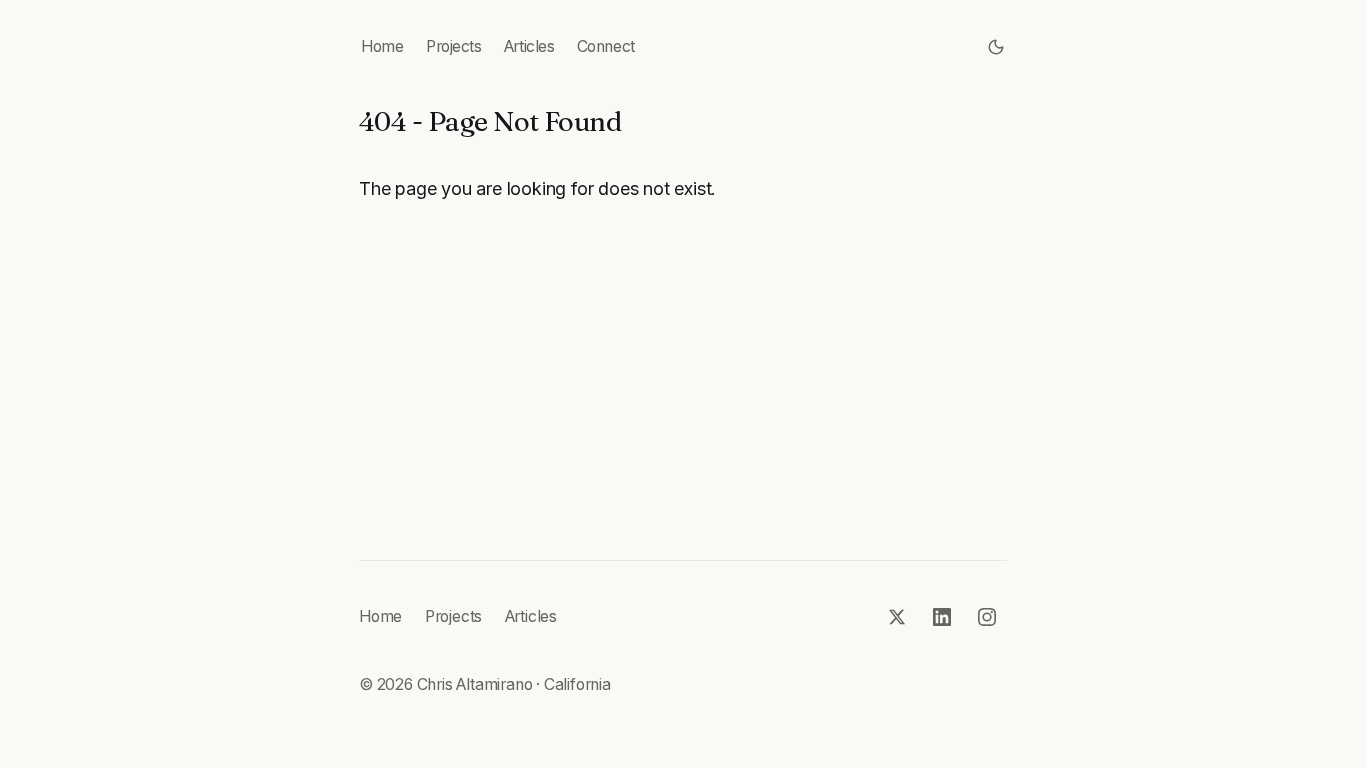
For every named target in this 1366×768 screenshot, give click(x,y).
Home (382, 46)
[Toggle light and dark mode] (996, 47)
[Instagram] (987, 617)
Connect (606, 46)
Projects (453, 46)
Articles (529, 46)
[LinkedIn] (942, 617)
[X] (897, 617)
